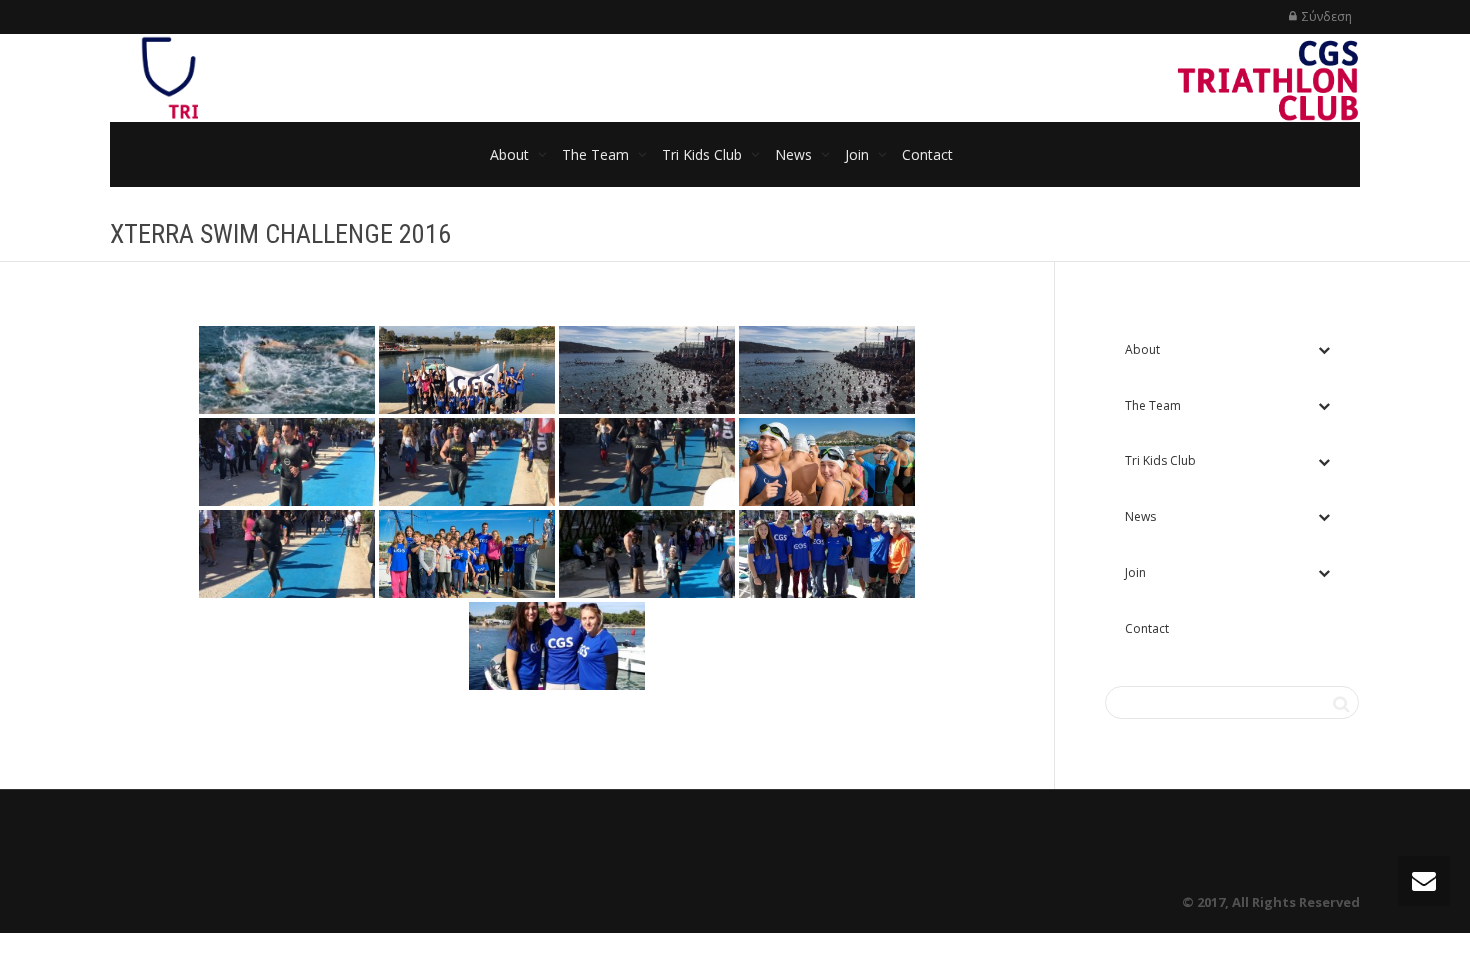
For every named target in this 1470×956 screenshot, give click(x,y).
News (795, 154)
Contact (927, 154)
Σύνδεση (1327, 16)
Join (859, 154)
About (511, 154)
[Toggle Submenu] (1324, 350)
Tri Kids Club (704, 154)
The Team (597, 154)
